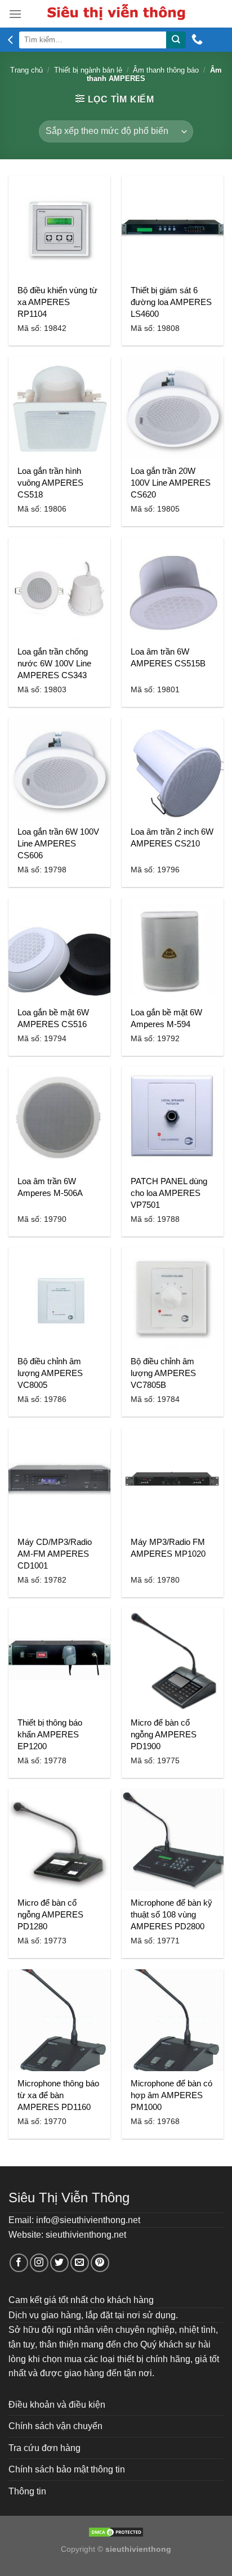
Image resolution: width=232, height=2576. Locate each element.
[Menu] (15, 14)
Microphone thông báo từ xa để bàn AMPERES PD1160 (58, 2095)
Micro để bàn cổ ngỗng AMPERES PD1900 (164, 1734)
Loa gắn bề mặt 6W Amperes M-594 (166, 1018)
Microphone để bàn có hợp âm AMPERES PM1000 (171, 2095)
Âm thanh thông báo (166, 70)
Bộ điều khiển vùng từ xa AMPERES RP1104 (57, 302)
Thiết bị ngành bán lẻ (88, 70)
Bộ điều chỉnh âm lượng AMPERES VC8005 (50, 1373)
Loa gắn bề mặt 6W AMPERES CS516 (53, 1018)
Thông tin (27, 2491)
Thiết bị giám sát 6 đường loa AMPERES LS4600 (171, 302)
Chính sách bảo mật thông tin (67, 2469)
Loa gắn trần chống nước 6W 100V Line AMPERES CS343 (54, 663)
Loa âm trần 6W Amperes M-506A (50, 1187)
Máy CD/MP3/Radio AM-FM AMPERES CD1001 (55, 1554)
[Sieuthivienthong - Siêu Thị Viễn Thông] (116, 14)
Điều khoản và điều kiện (57, 2405)
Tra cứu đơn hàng (44, 2448)
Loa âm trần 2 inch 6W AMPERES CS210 (172, 837)
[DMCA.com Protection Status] (116, 2532)
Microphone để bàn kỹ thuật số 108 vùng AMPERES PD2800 (171, 1914)
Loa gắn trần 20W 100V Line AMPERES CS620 (171, 483)
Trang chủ (26, 70)
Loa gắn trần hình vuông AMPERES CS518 (50, 483)
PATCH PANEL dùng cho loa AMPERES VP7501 (169, 1193)
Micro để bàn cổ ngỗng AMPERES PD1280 (50, 1914)
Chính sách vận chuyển (55, 2426)
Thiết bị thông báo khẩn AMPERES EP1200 (50, 1734)
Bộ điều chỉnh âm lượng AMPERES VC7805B (163, 1373)
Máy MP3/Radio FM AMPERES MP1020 (168, 1548)
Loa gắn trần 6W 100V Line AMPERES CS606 (58, 843)
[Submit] (176, 40)
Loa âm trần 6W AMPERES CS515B (168, 657)
